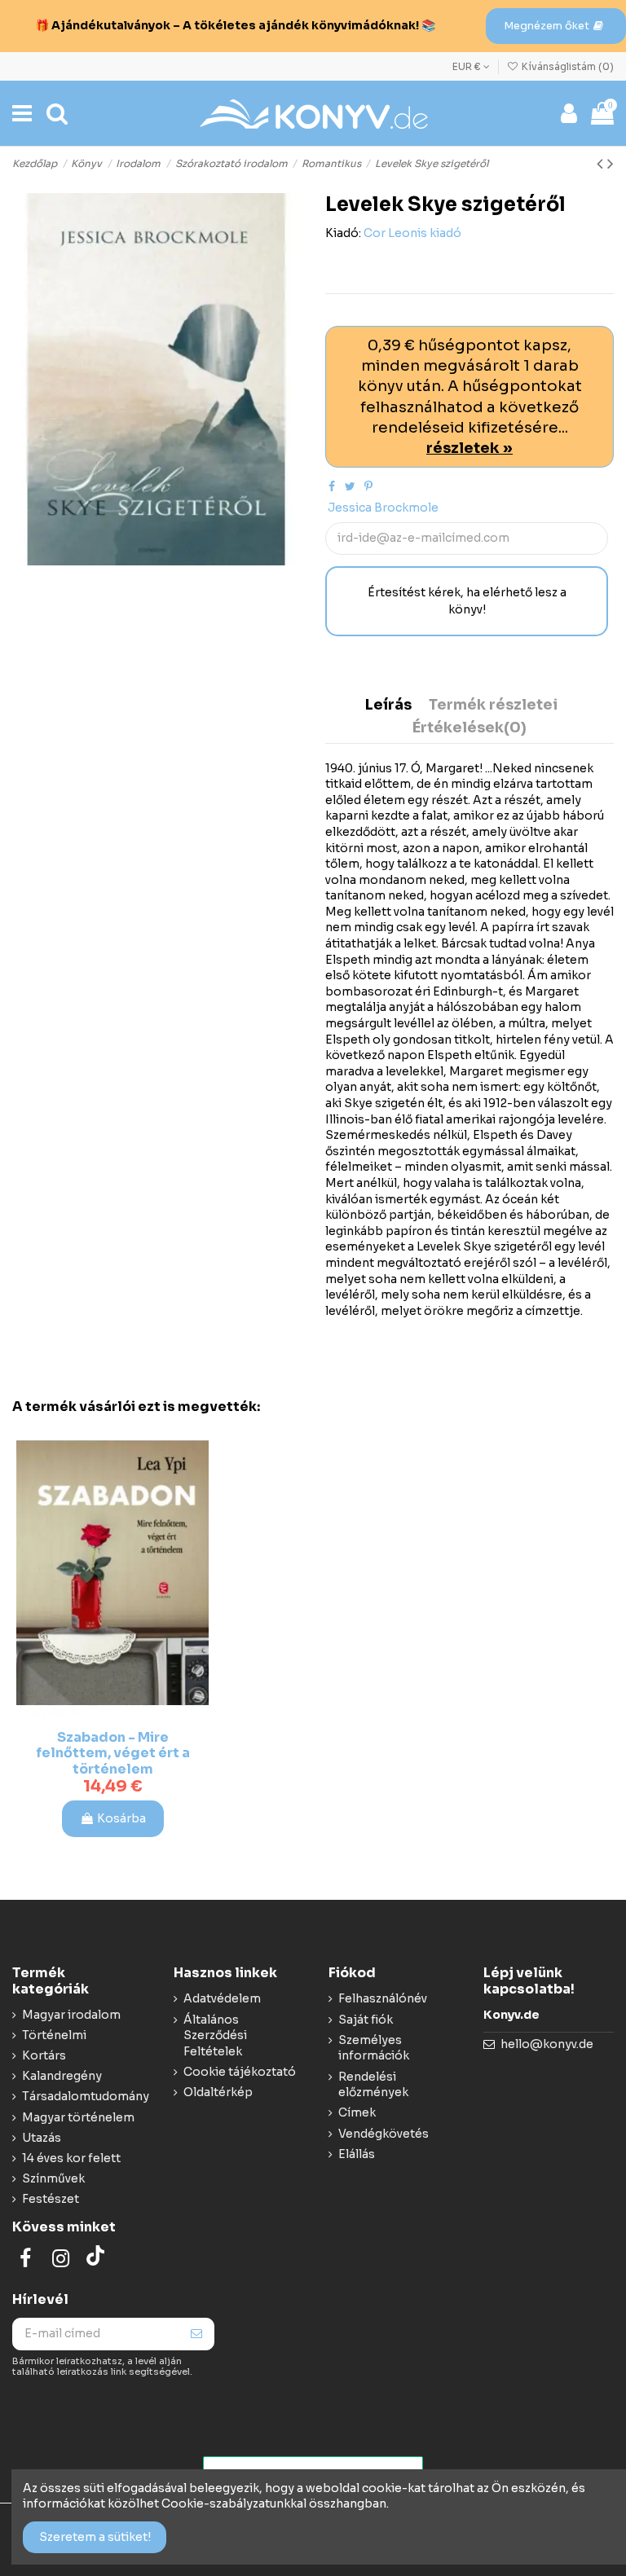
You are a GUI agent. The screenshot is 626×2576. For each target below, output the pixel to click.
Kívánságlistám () (566, 66)
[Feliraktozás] (196, 2334)
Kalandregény (62, 2076)
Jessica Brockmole (383, 508)
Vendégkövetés (384, 2134)
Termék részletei (493, 706)
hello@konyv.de (547, 2044)
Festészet (51, 2199)
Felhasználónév (383, 1998)
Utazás (42, 2138)
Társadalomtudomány (86, 2096)
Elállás (357, 2154)
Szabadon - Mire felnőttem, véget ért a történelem (113, 1753)
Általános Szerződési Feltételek (215, 2035)
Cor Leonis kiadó (412, 233)
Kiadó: (343, 233)
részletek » (469, 448)
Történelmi (54, 2035)
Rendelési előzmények (373, 2085)
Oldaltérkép (218, 2092)
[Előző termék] (602, 164)
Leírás (388, 706)
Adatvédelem (222, 1998)
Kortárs (44, 2055)
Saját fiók (366, 2020)
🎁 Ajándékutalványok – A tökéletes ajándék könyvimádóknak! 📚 (235, 25)
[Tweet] (350, 486)
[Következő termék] (611, 164)
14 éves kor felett (71, 2158)
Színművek (53, 2178)
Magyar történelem (78, 2117)
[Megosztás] (332, 486)
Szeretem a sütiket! (95, 2537)
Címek (357, 2112)
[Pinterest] (368, 486)
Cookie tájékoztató (240, 2072)
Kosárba (121, 1818)
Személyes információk (374, 2048)
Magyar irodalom (71, 2015)
